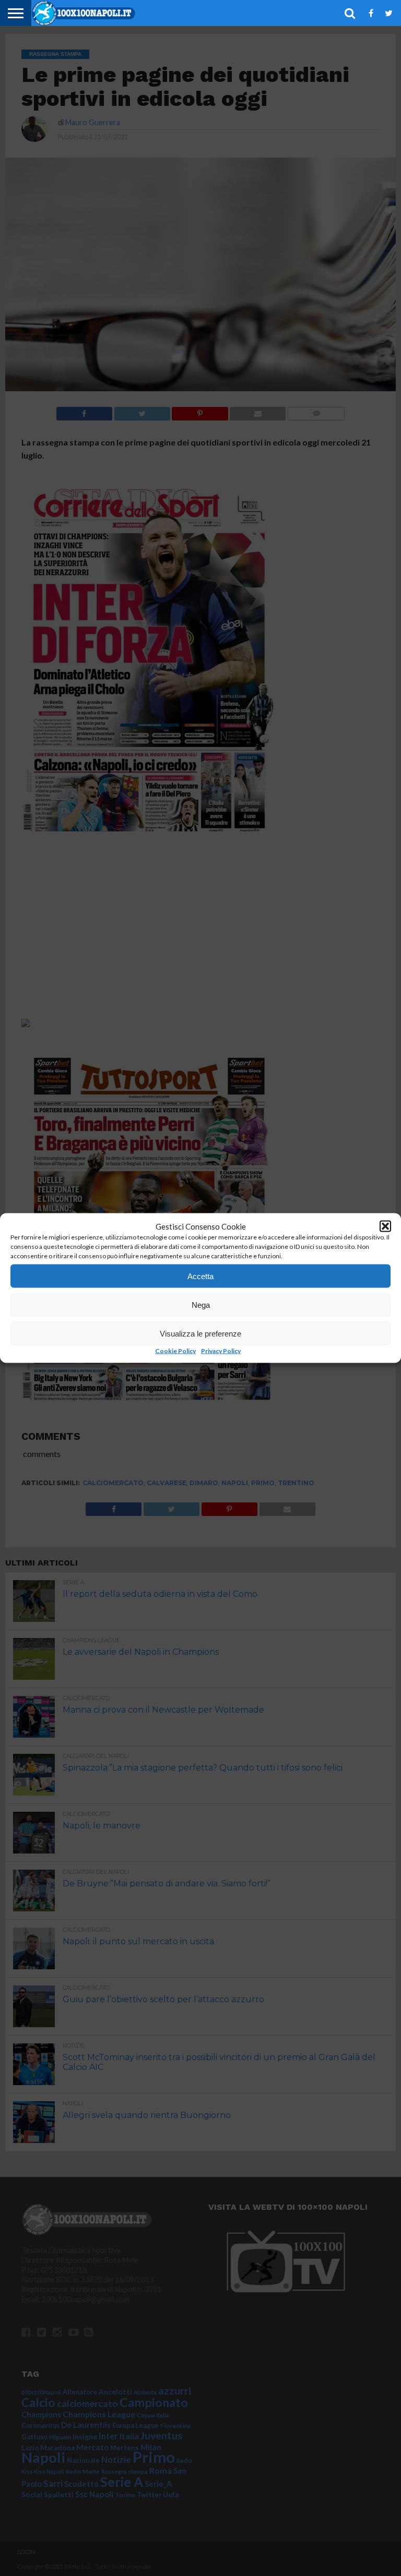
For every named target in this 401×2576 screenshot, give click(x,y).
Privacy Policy (221, 1351)
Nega (201, 1304)
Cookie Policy (175, 1351)
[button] (385, 1226)
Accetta (200, 1276)
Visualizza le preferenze (200, 1333)
